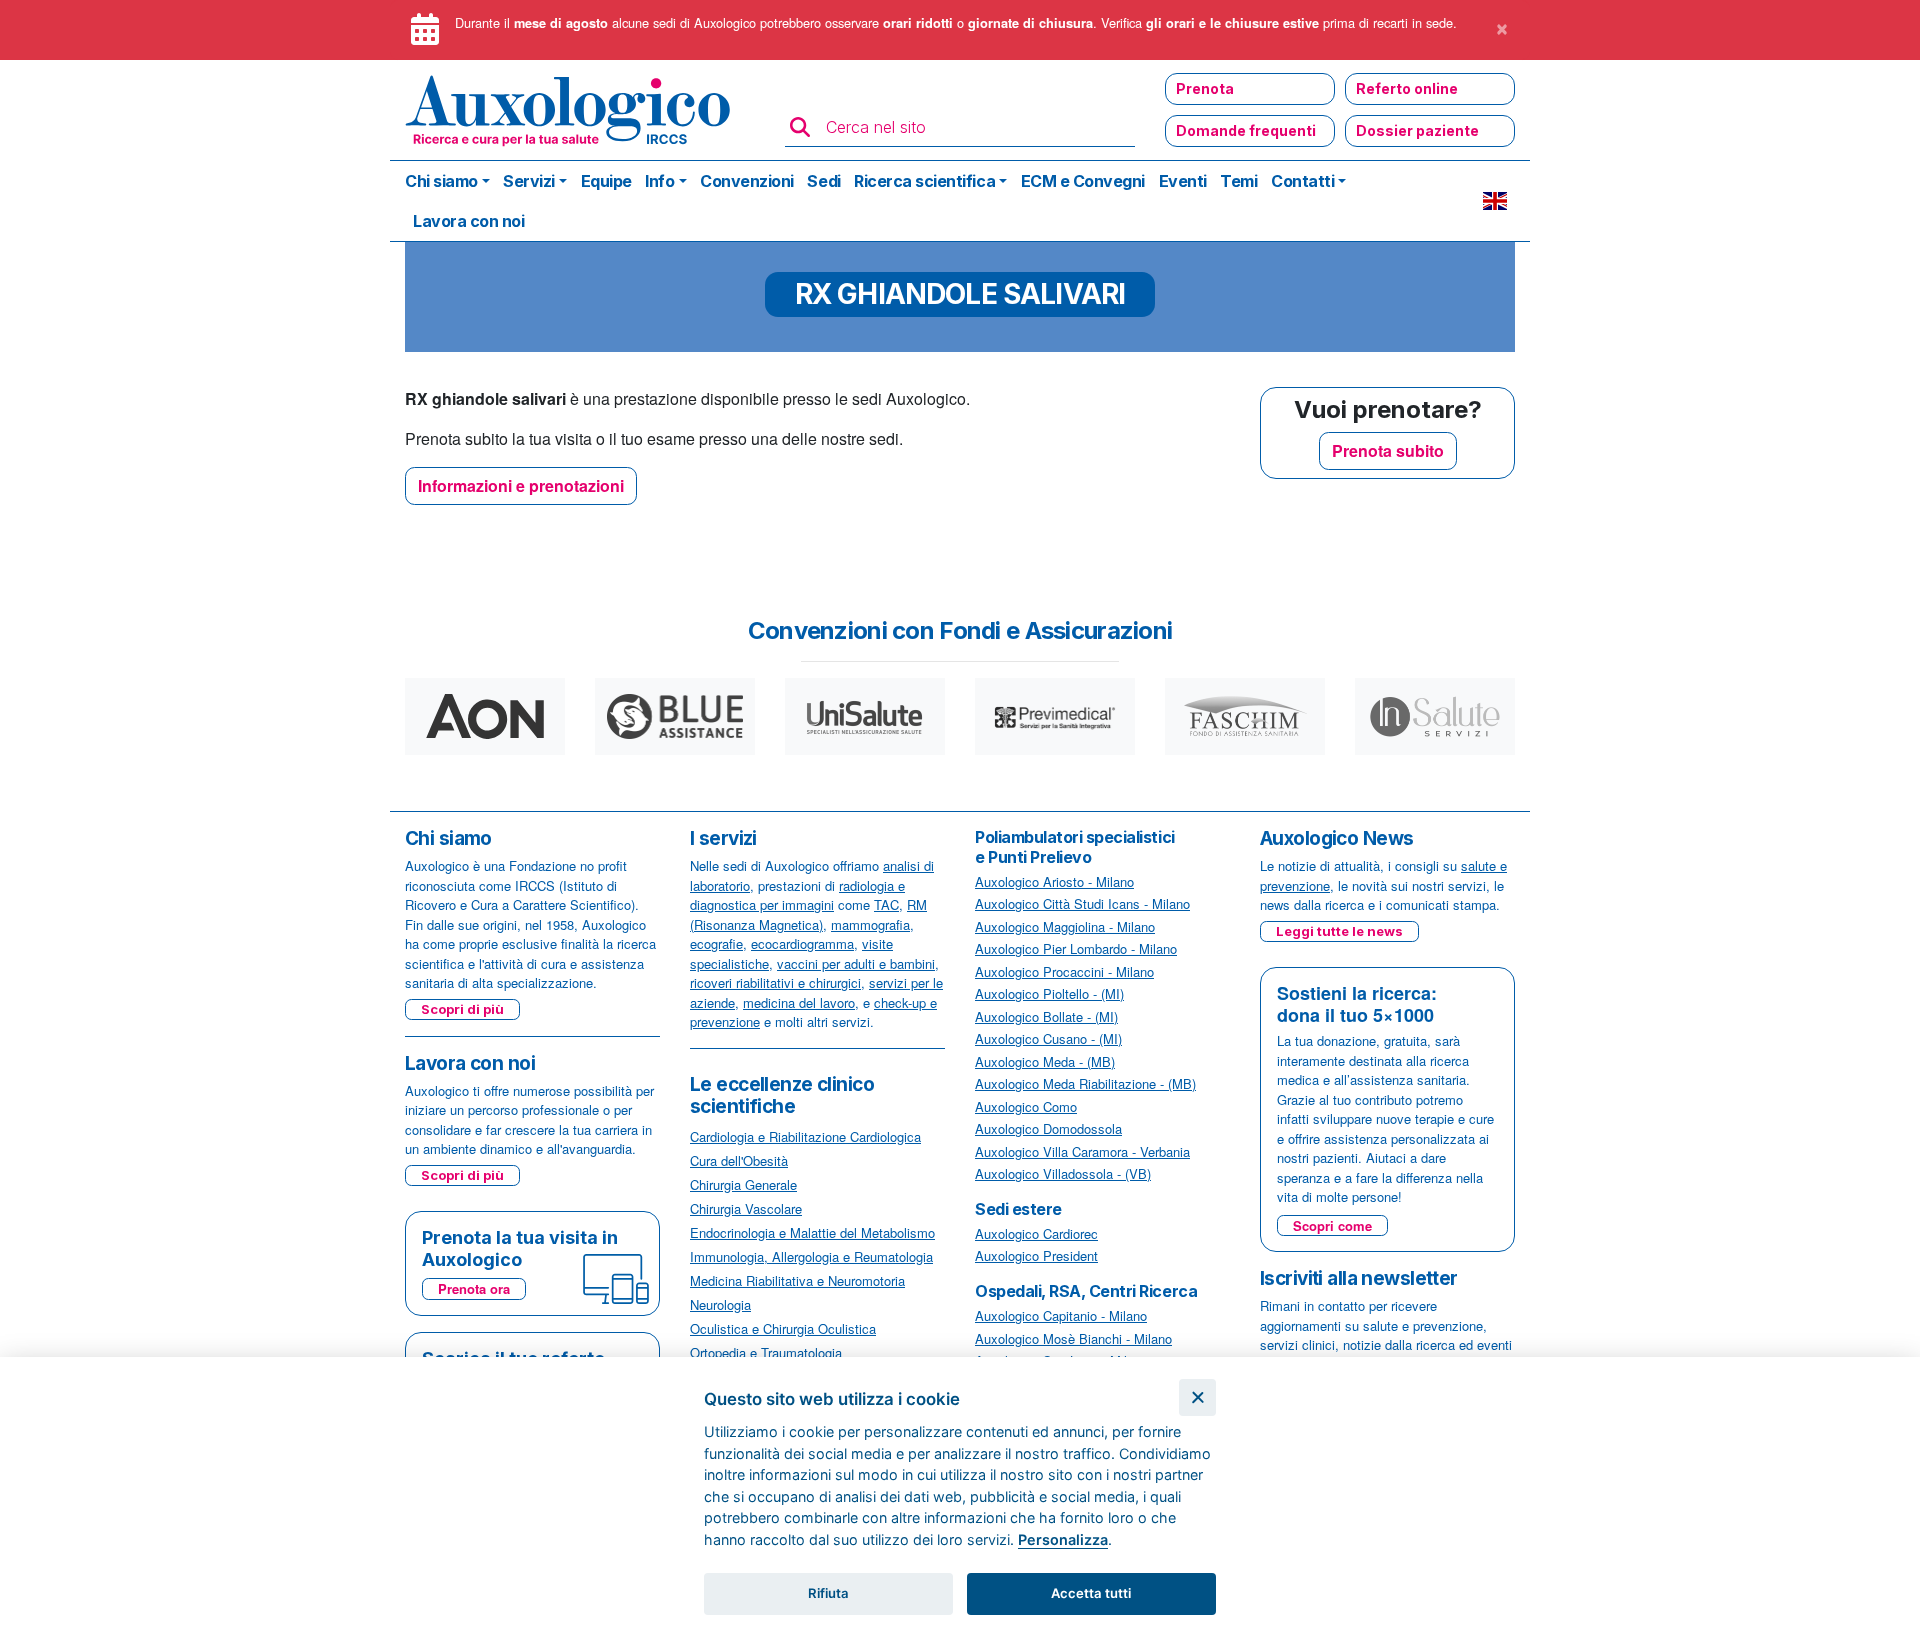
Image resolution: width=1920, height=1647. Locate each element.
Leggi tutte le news (1339, 931)
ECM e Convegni (1083, 181)
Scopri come (1332, 1225)
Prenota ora (474, 1288)
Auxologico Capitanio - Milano (1061, 1315)
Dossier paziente (1417, 130)
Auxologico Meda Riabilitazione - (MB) (1085, 1083)
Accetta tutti (1091, 1593)
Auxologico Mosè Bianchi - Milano (1073, 1338)
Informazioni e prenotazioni (521, 485)
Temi (1238, 181)
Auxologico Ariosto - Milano (1054, 881)
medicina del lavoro (799, 1002)
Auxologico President (1036, 1255)
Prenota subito (1388, 450)
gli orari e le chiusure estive (1232, 23)
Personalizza (1063, 1539)
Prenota (1205, 88)
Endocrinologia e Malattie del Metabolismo (812, 1232)
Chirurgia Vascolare (746, 1208)
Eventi (1183, 181)
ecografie (716, 943)
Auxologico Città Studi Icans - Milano (1082, 903)
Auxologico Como (1026, 1106)
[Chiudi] (1197, 1397)
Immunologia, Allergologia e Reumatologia (811, 1256)
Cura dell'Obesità (739, 1160)
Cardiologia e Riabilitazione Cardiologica (805, 1136)
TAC (886, 904)
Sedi (823, 181)
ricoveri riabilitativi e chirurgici (775, 982)
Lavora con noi (468, 221)
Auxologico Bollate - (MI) (1046, 1016)
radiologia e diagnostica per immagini (797, 895)
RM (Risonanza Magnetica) (808, 914)
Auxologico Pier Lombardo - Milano (1076, 948)
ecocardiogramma (802, 943)
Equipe (606, 181)
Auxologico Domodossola (1048, 1128)
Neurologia (720, 1304)
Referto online (1407, 88)
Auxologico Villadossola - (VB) (1063, 1173)
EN (1495, 201)
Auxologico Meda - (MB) (1045, 1061)
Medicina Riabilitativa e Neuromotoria (797, 1280)
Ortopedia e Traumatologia (766, 1352)
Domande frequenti (1246, 130)
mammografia (870, 924)
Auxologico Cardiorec (1036, 1233)
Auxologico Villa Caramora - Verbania (1082, 1151)
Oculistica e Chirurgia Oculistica (783, 1328)
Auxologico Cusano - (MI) (1048, 1038)
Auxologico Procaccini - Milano (1064, 971)
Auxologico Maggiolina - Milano (1065, 926)
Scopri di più (462, 1009)
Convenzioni (747, 181)
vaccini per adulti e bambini (856, 963)
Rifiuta (828, 1593)
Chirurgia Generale (743, 1184)
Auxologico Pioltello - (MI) (1049, 993)
